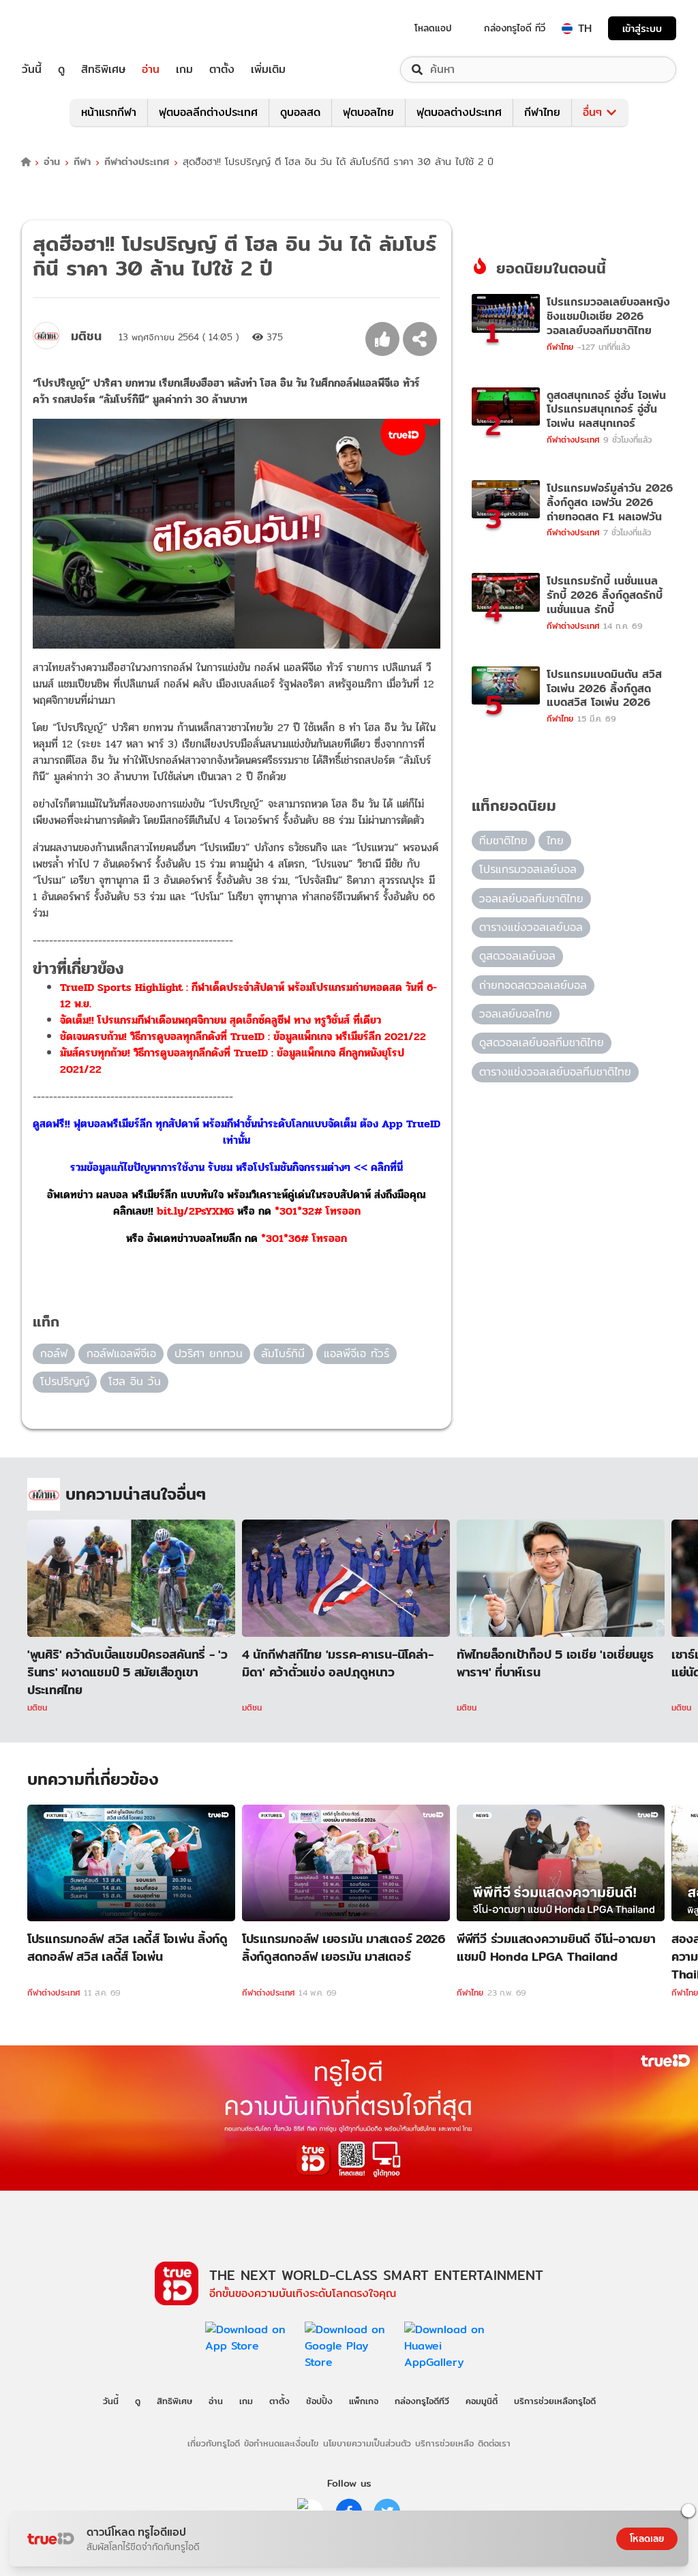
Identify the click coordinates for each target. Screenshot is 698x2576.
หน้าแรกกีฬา (109, 112)
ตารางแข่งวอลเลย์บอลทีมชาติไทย (555, 1072)
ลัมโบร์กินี (283, 1353)
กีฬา (82, 162)
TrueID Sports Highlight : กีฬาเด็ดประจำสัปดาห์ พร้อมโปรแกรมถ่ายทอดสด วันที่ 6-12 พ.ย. (248, 995)
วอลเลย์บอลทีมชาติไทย (531, 899)
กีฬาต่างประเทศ (137, 162)
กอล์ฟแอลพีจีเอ (121, 1353)
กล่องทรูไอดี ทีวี (515, 28)
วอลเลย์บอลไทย (516, 1014)
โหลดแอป (433, 28)
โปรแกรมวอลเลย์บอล (528, 869)
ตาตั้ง (222, 70)
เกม (184, 70)
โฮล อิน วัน (135, 1381)
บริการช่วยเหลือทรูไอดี (555, 2401)
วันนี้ (32, 70)
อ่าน (151, 70)
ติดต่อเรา (494, 2443)
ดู (61, 70)
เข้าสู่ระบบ (642, 28)
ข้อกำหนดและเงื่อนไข (281, 2443)
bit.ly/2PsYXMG (195, 1211)
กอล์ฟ (54, 1353)
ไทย (555, 841)
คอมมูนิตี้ (482, 2401)
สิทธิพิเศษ (103, 70)
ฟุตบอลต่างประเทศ (459, 112)
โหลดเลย (647, 2538)
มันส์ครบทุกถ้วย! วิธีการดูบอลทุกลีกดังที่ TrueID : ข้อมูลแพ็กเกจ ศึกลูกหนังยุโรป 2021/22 (232, 1061)
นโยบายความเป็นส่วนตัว (367, 2443)
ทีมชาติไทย (503, 841)
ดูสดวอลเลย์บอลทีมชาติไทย (542, 1042)
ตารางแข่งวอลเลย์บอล (531, 927)
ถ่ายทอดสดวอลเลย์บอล (533, 985)
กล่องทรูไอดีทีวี (422, 2401)
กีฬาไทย (542, 112)
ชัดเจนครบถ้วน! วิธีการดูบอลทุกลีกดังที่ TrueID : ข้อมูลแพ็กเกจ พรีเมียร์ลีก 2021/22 (243, 1036)
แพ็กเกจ (364, 2401)
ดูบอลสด (300, 112)
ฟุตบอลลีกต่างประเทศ (208, 112)
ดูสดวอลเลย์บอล (517, 956)
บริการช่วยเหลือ (444, 2443)
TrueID (63, 28)
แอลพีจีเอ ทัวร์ (356, 1353)
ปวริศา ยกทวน (209, 1353)
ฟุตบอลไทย (368, 112)
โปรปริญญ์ (65, 1381)
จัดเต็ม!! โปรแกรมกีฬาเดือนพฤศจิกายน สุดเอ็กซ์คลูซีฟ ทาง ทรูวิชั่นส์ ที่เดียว (221, 1020)
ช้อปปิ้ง (319, 2401)
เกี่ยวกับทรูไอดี (214, 2443)
